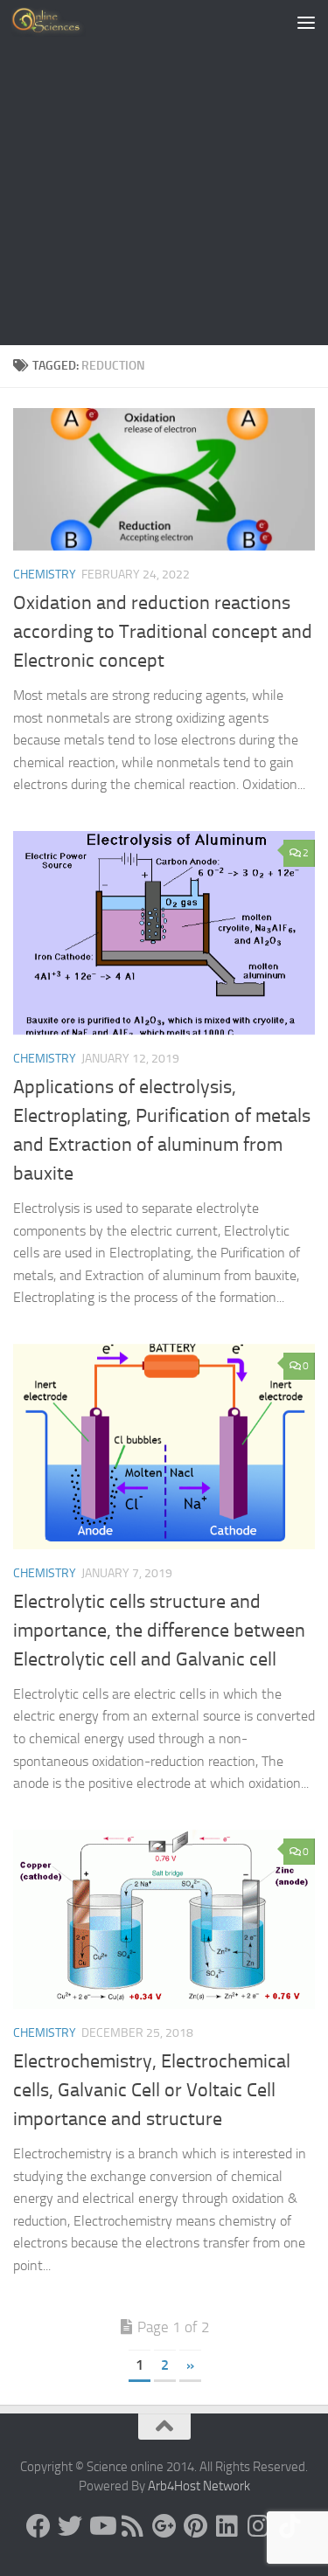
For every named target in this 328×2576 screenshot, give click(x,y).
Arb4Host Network (199, 2486)
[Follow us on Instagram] (259, 2526)
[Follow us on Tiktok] (290, 2526)
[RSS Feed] (133, 2526)
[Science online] (38, 2526)
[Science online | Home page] (61, 22)
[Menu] (306, 22)
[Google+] (164, 2526)
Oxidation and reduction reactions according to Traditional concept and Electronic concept (163, 632)
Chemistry (45, 575)
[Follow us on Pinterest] (196, 2526)
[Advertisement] (164, 173)
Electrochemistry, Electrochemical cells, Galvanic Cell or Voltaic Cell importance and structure (152, 2090)
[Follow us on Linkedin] (227, 2526)
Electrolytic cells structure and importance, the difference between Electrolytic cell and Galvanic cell (159, 1631)
